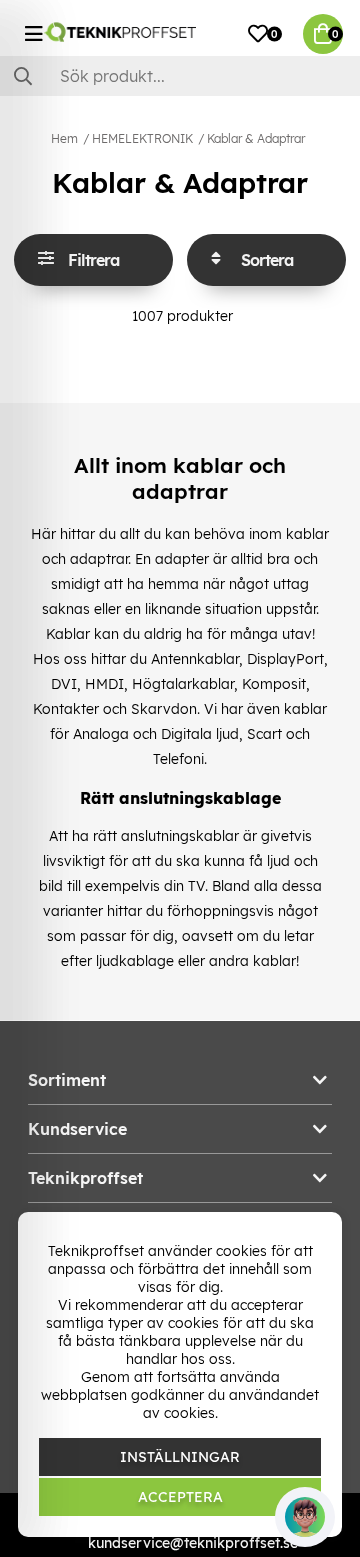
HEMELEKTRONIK (142, 138)
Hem (64, 138)
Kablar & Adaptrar (256, 138)
